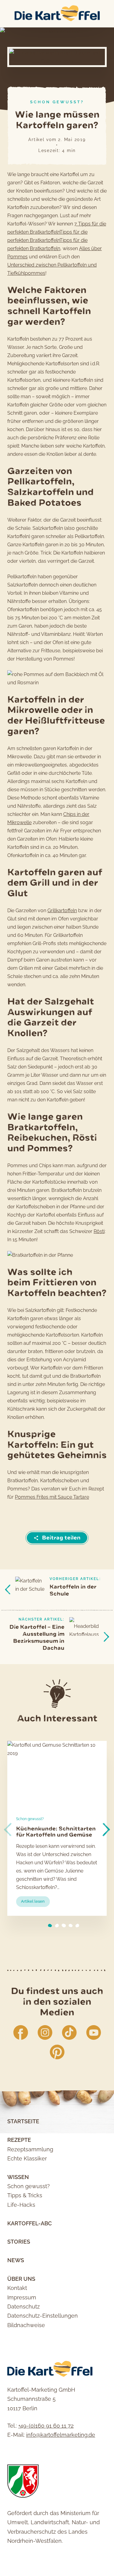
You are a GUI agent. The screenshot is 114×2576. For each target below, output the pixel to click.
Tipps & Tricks (25, 2195)
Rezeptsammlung (30, 2149)
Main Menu (6, 14)
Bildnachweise (26, 2325)
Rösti (99, 1231)
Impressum (22, 2297)
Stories (19, 2242)
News (16, 2260)
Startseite (23, 2121)
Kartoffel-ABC (29, 2223)
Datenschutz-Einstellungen (43, 2316)
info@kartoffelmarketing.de (61, 2435)
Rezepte (19, 2140)
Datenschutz (24, 2307)
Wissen (18, 2177)
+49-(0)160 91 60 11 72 (46, 2426)
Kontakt (17, 2288)
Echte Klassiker (27, 2158)
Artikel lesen (35, 1903)
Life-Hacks (21, 2205)
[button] (106, 1830)
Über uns (21, 2279)
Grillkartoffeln (62, 911)
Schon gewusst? (57, 102)
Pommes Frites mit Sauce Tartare (52, 1497)
